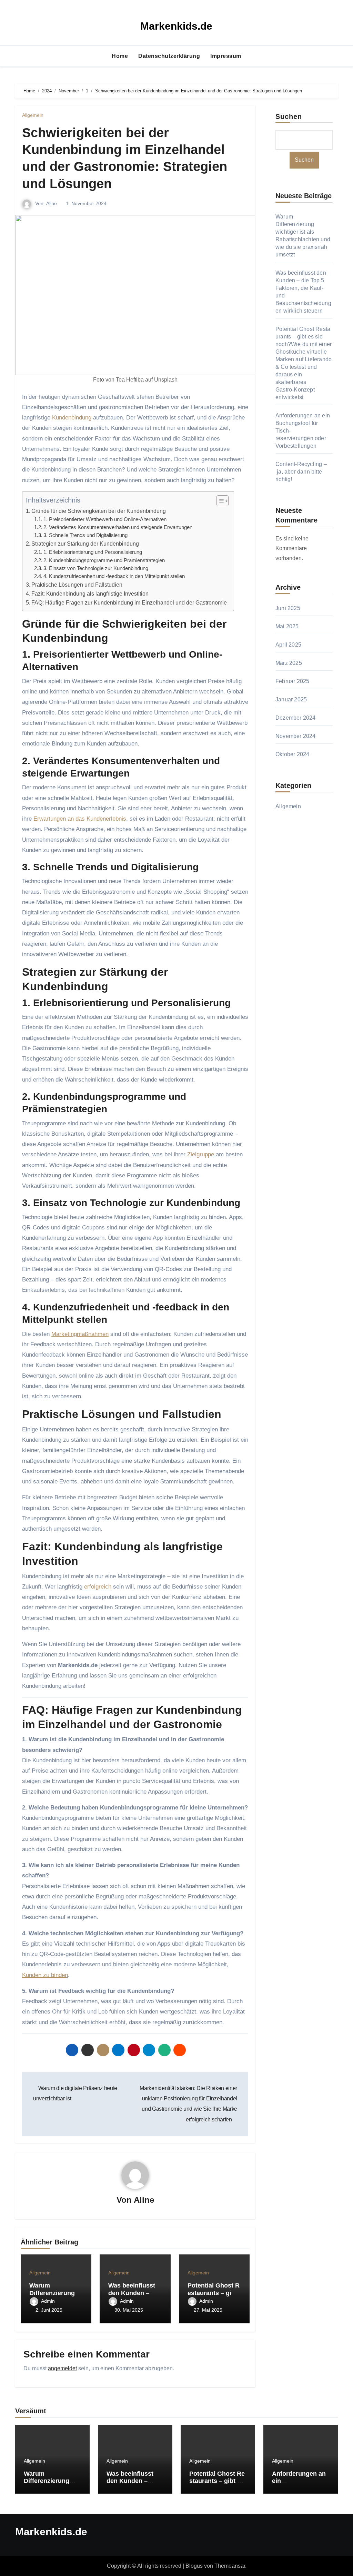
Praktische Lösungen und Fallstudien (77, 585)
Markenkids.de (176, 26)
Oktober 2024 (292, 754)
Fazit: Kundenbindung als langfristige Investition (90, 594)
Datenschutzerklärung (169, 56)
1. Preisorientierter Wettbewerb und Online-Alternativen (105, 519)
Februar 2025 (292, 681)
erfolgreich (98, 1587)
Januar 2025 (291, 699)
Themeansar (230, 2566)
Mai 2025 (287, 626)
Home (120, 56)
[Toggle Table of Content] (219, 501)
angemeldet (62, 2368)
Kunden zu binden (45, 1975)
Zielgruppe (201, 1154)
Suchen (289, 116)
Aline (52, 203)
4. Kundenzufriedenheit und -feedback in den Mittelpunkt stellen (114, 576)
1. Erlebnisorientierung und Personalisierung (93, 552)
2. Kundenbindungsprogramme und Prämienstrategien (104, 560)
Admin (48, 2301)
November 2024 (296, 736)
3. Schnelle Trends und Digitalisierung (85, 535)
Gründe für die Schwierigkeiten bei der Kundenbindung (99, 511)
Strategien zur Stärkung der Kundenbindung (85, 544)
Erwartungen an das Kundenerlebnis (80, 819)
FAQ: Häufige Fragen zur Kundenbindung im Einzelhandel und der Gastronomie (129, 602)
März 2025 (289, 663)
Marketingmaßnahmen (80, 1334)
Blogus (194, 2566)
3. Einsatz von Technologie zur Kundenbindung (96, 568)
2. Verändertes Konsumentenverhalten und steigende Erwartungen (118, 527)
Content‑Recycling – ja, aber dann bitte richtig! (301, 472)
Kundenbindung (72, 418)
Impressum (226, 56)
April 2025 (288, 645)
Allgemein (33, 115)
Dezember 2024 (296, 718)
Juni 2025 (288, 608)
